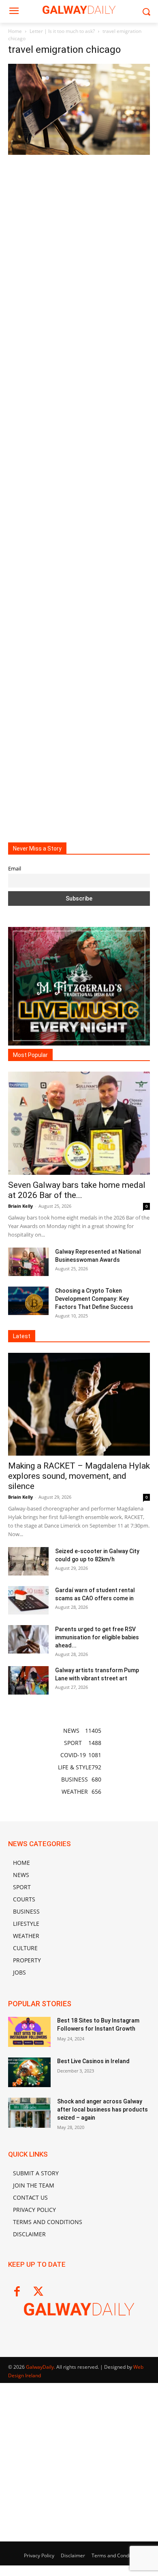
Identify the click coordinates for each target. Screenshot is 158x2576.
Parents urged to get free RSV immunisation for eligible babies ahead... (97, 1637)
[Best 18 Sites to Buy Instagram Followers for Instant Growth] (29, 2032)
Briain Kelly (20, 1206)
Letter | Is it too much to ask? (62, 31)
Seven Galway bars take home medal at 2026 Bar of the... (77, 1190)
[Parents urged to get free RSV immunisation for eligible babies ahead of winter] (28, 1639)
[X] (38, 2292)
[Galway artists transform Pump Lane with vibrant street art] (28, 1680)
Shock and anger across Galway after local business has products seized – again (102, 2109)
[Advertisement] (79, 492)
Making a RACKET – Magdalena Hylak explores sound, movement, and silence (79, 1476)
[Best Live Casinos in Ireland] (29, 2073)
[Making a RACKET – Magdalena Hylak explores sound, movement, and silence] (79, 1404)
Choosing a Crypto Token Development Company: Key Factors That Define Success (94, 1299)
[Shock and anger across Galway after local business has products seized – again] (29, 2113)
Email (15, 869)
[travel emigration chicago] (79, 153)
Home (15, 31)
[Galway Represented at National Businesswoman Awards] (28, 1262)
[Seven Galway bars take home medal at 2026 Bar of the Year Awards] (79, 1123)
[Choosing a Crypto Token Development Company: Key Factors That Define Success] (28, 1301)
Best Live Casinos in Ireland (93, 2061)
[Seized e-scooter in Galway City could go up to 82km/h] (28, 1561)
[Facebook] (17, 2292)
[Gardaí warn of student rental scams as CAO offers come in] (28, 1600)
